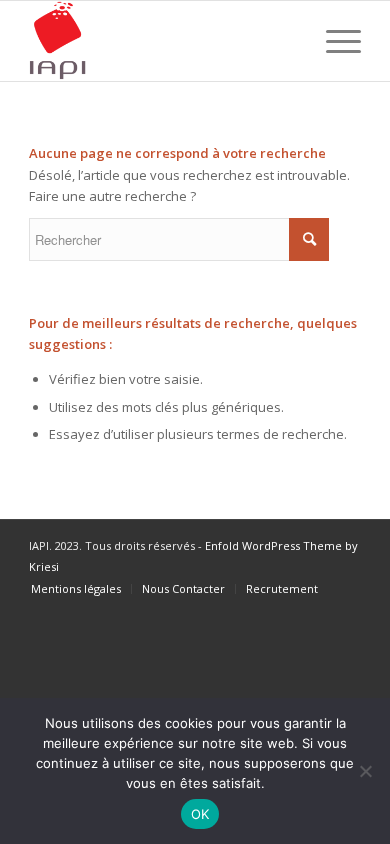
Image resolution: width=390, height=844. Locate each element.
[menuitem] (76, 589)
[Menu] (333, 41)
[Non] (365, 771)
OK (200, 814)
